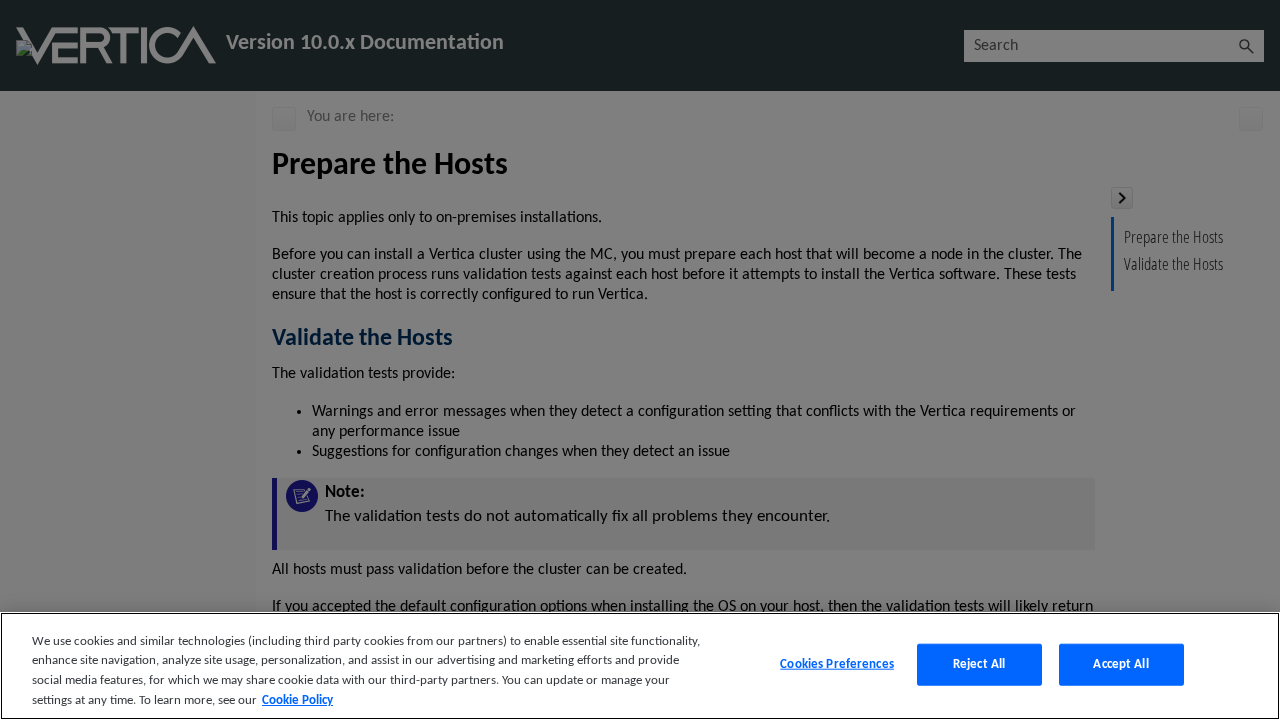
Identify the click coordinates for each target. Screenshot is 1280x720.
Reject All (979, 664)
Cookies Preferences (836, 664)
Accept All (1120, 664)
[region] (640, 666)
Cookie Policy (297, 699)
